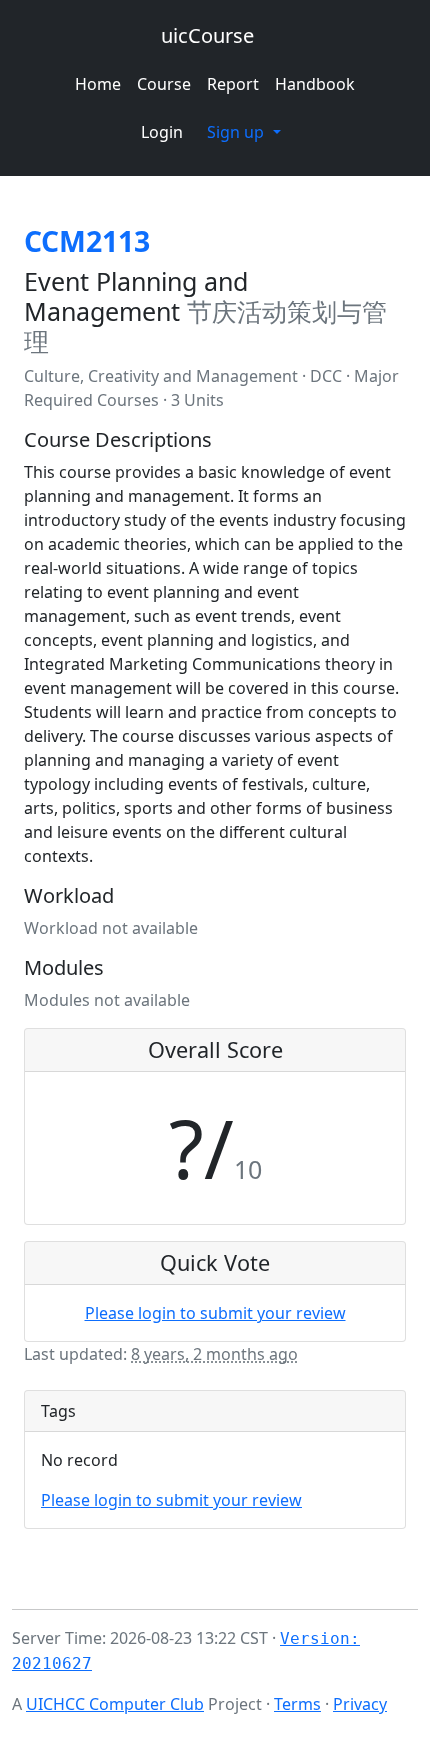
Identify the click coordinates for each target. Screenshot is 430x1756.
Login (162, 132)
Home (98, 84)
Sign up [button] (237, 132)
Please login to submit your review (215, 1313)
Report (233, 84)
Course (164, 84)
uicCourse (207, 35)
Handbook (315, 84)
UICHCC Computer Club (115, 1704)
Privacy (360, 1704)
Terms (297, 1704)
